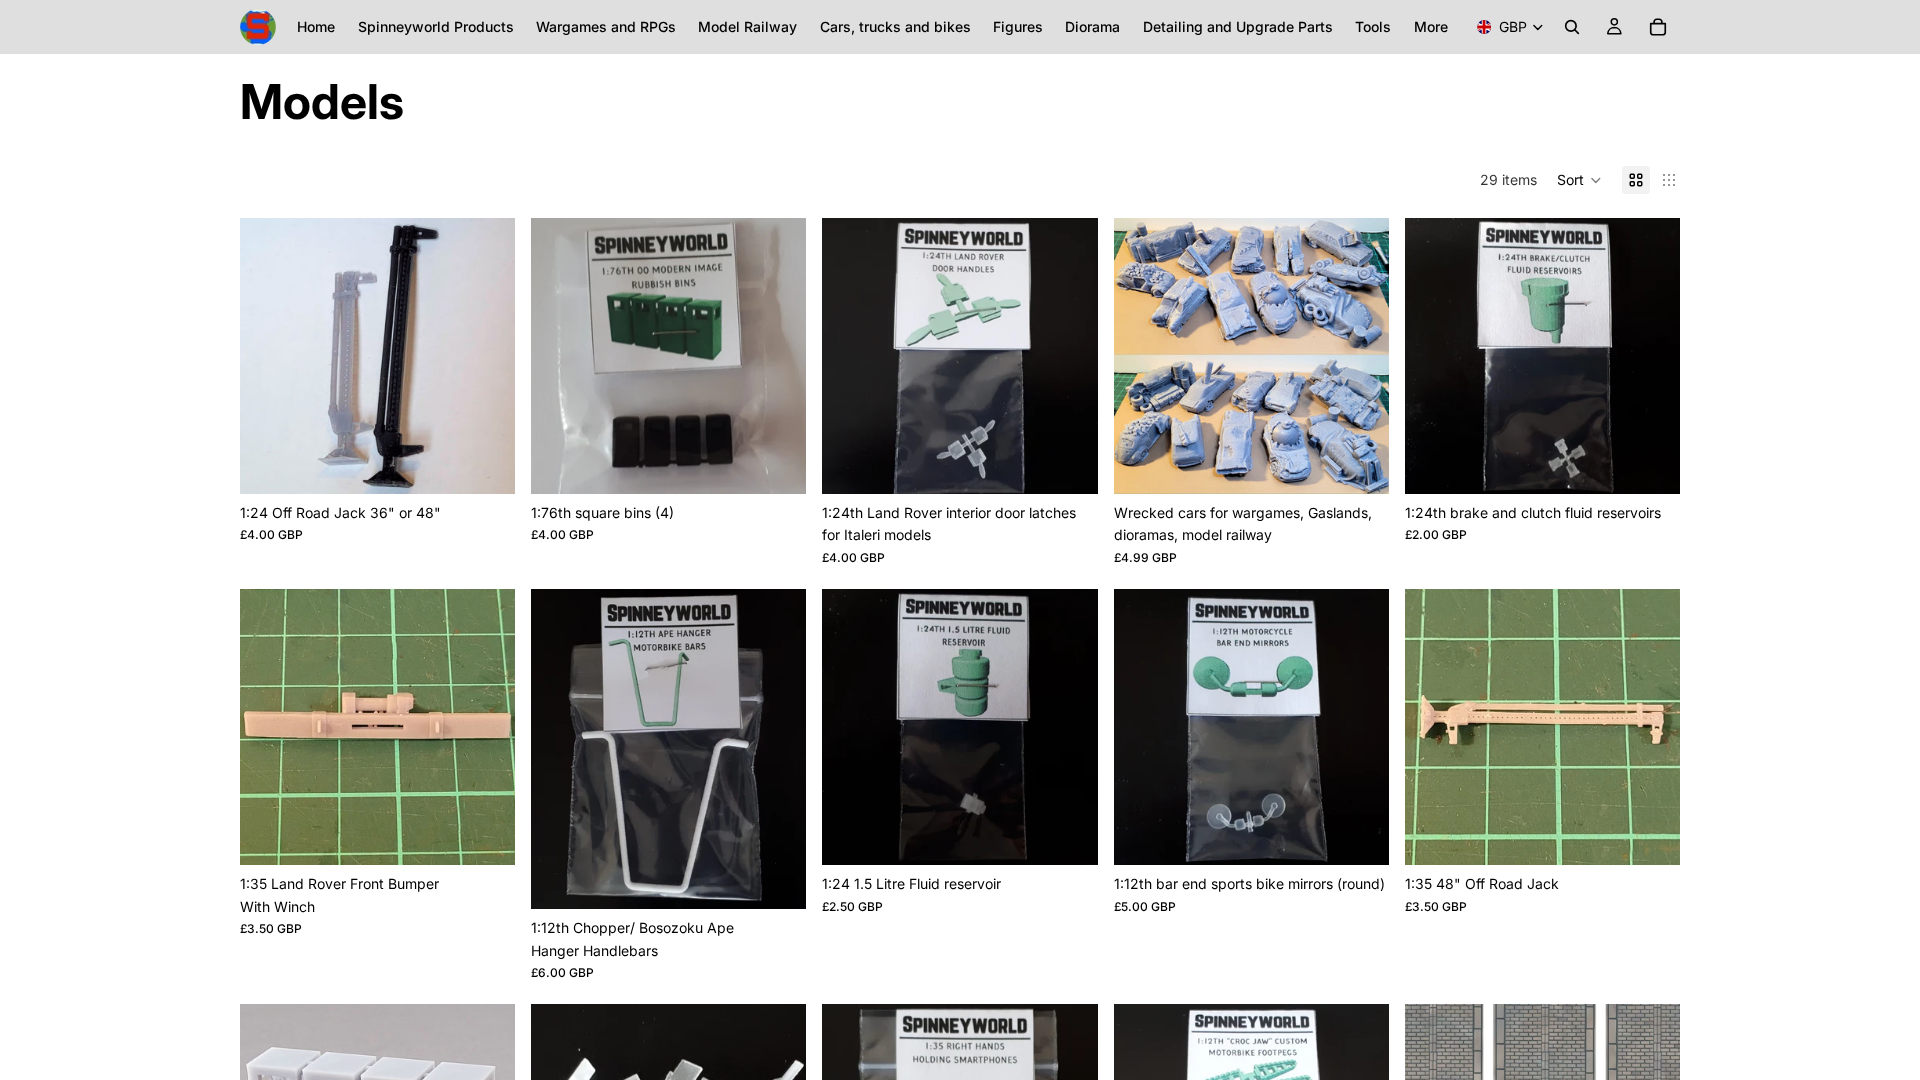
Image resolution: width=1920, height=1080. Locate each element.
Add (793, 462)
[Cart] (1658, 27)
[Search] (1572, 27)
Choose (501, 462)
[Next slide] (485, 356)
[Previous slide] (270, 356)
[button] (1579, 180)
